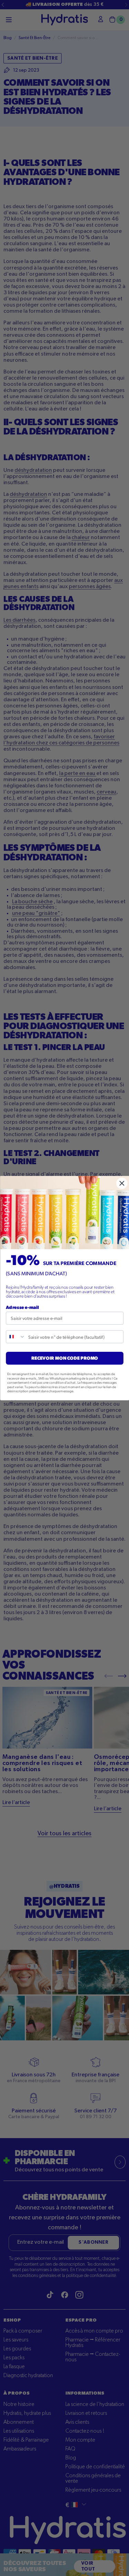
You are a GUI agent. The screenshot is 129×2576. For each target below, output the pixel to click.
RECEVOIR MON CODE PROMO (64, 1358)
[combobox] (16, 1337)
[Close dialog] (122, 1183)
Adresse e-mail (22, 1307)
